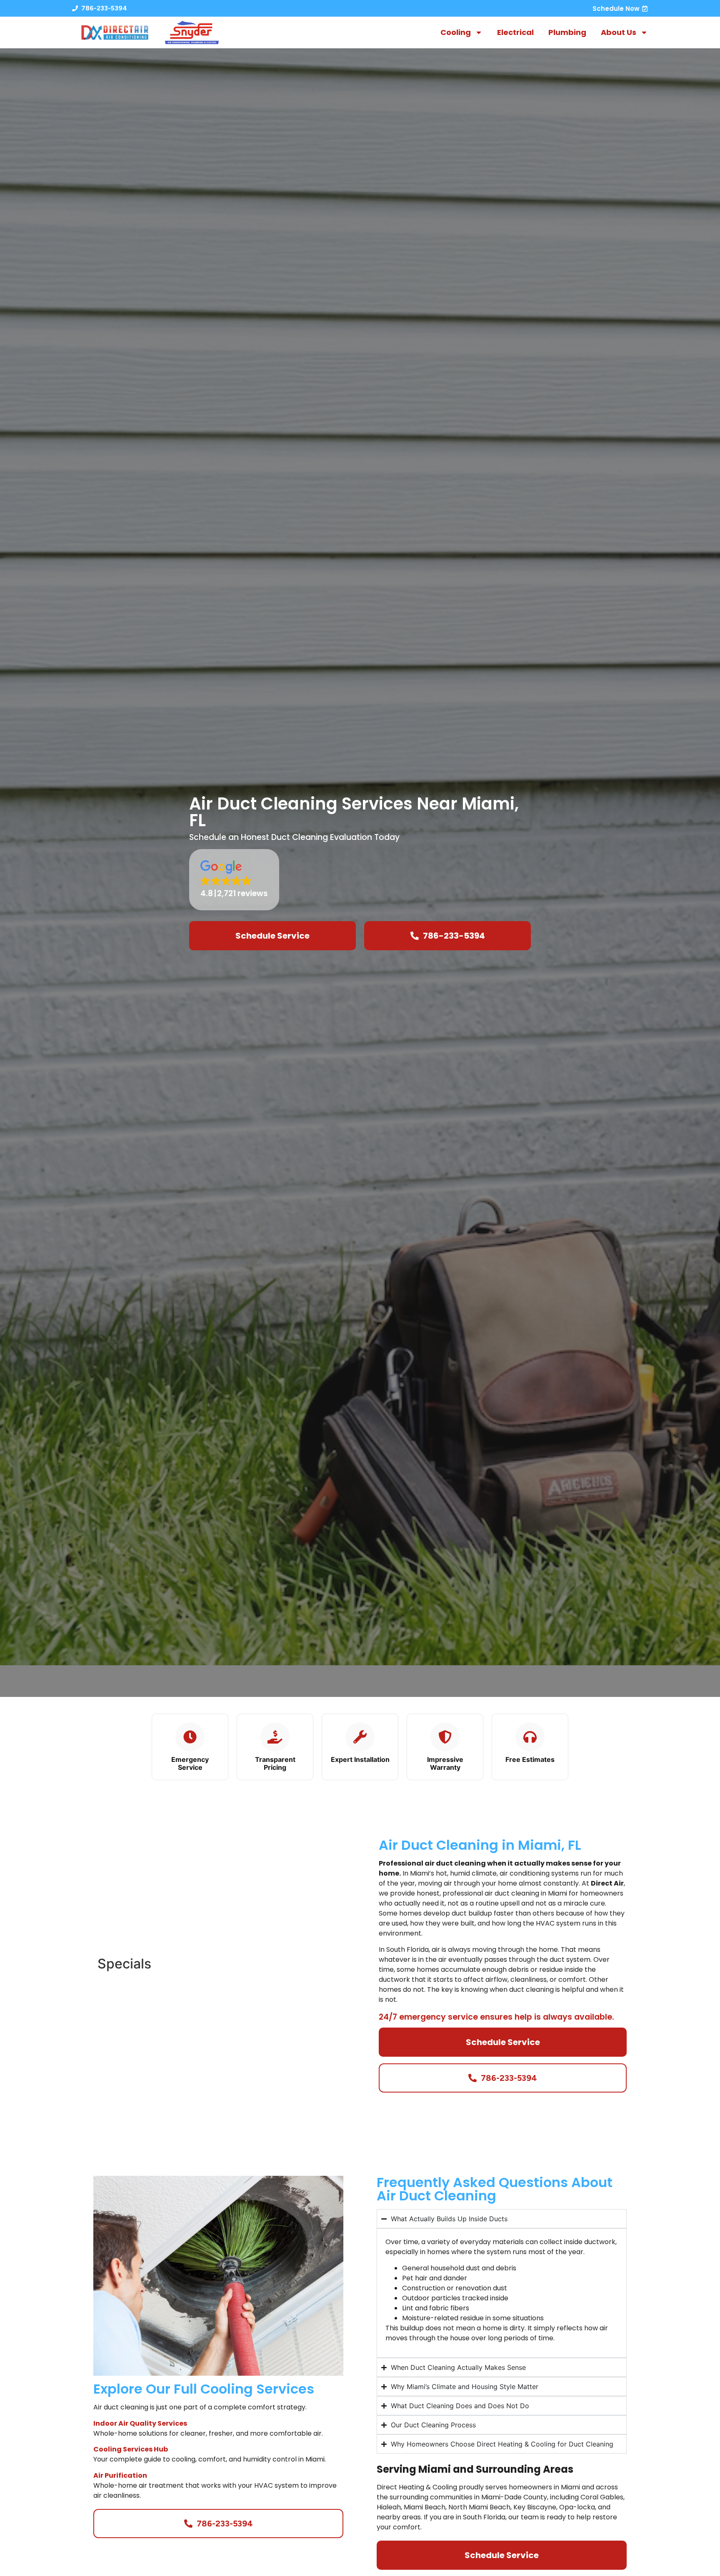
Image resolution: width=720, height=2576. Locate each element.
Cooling (456, 32)
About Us (619, 32)
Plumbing (567, 32)
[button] (234, 880)
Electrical (515, 32)
